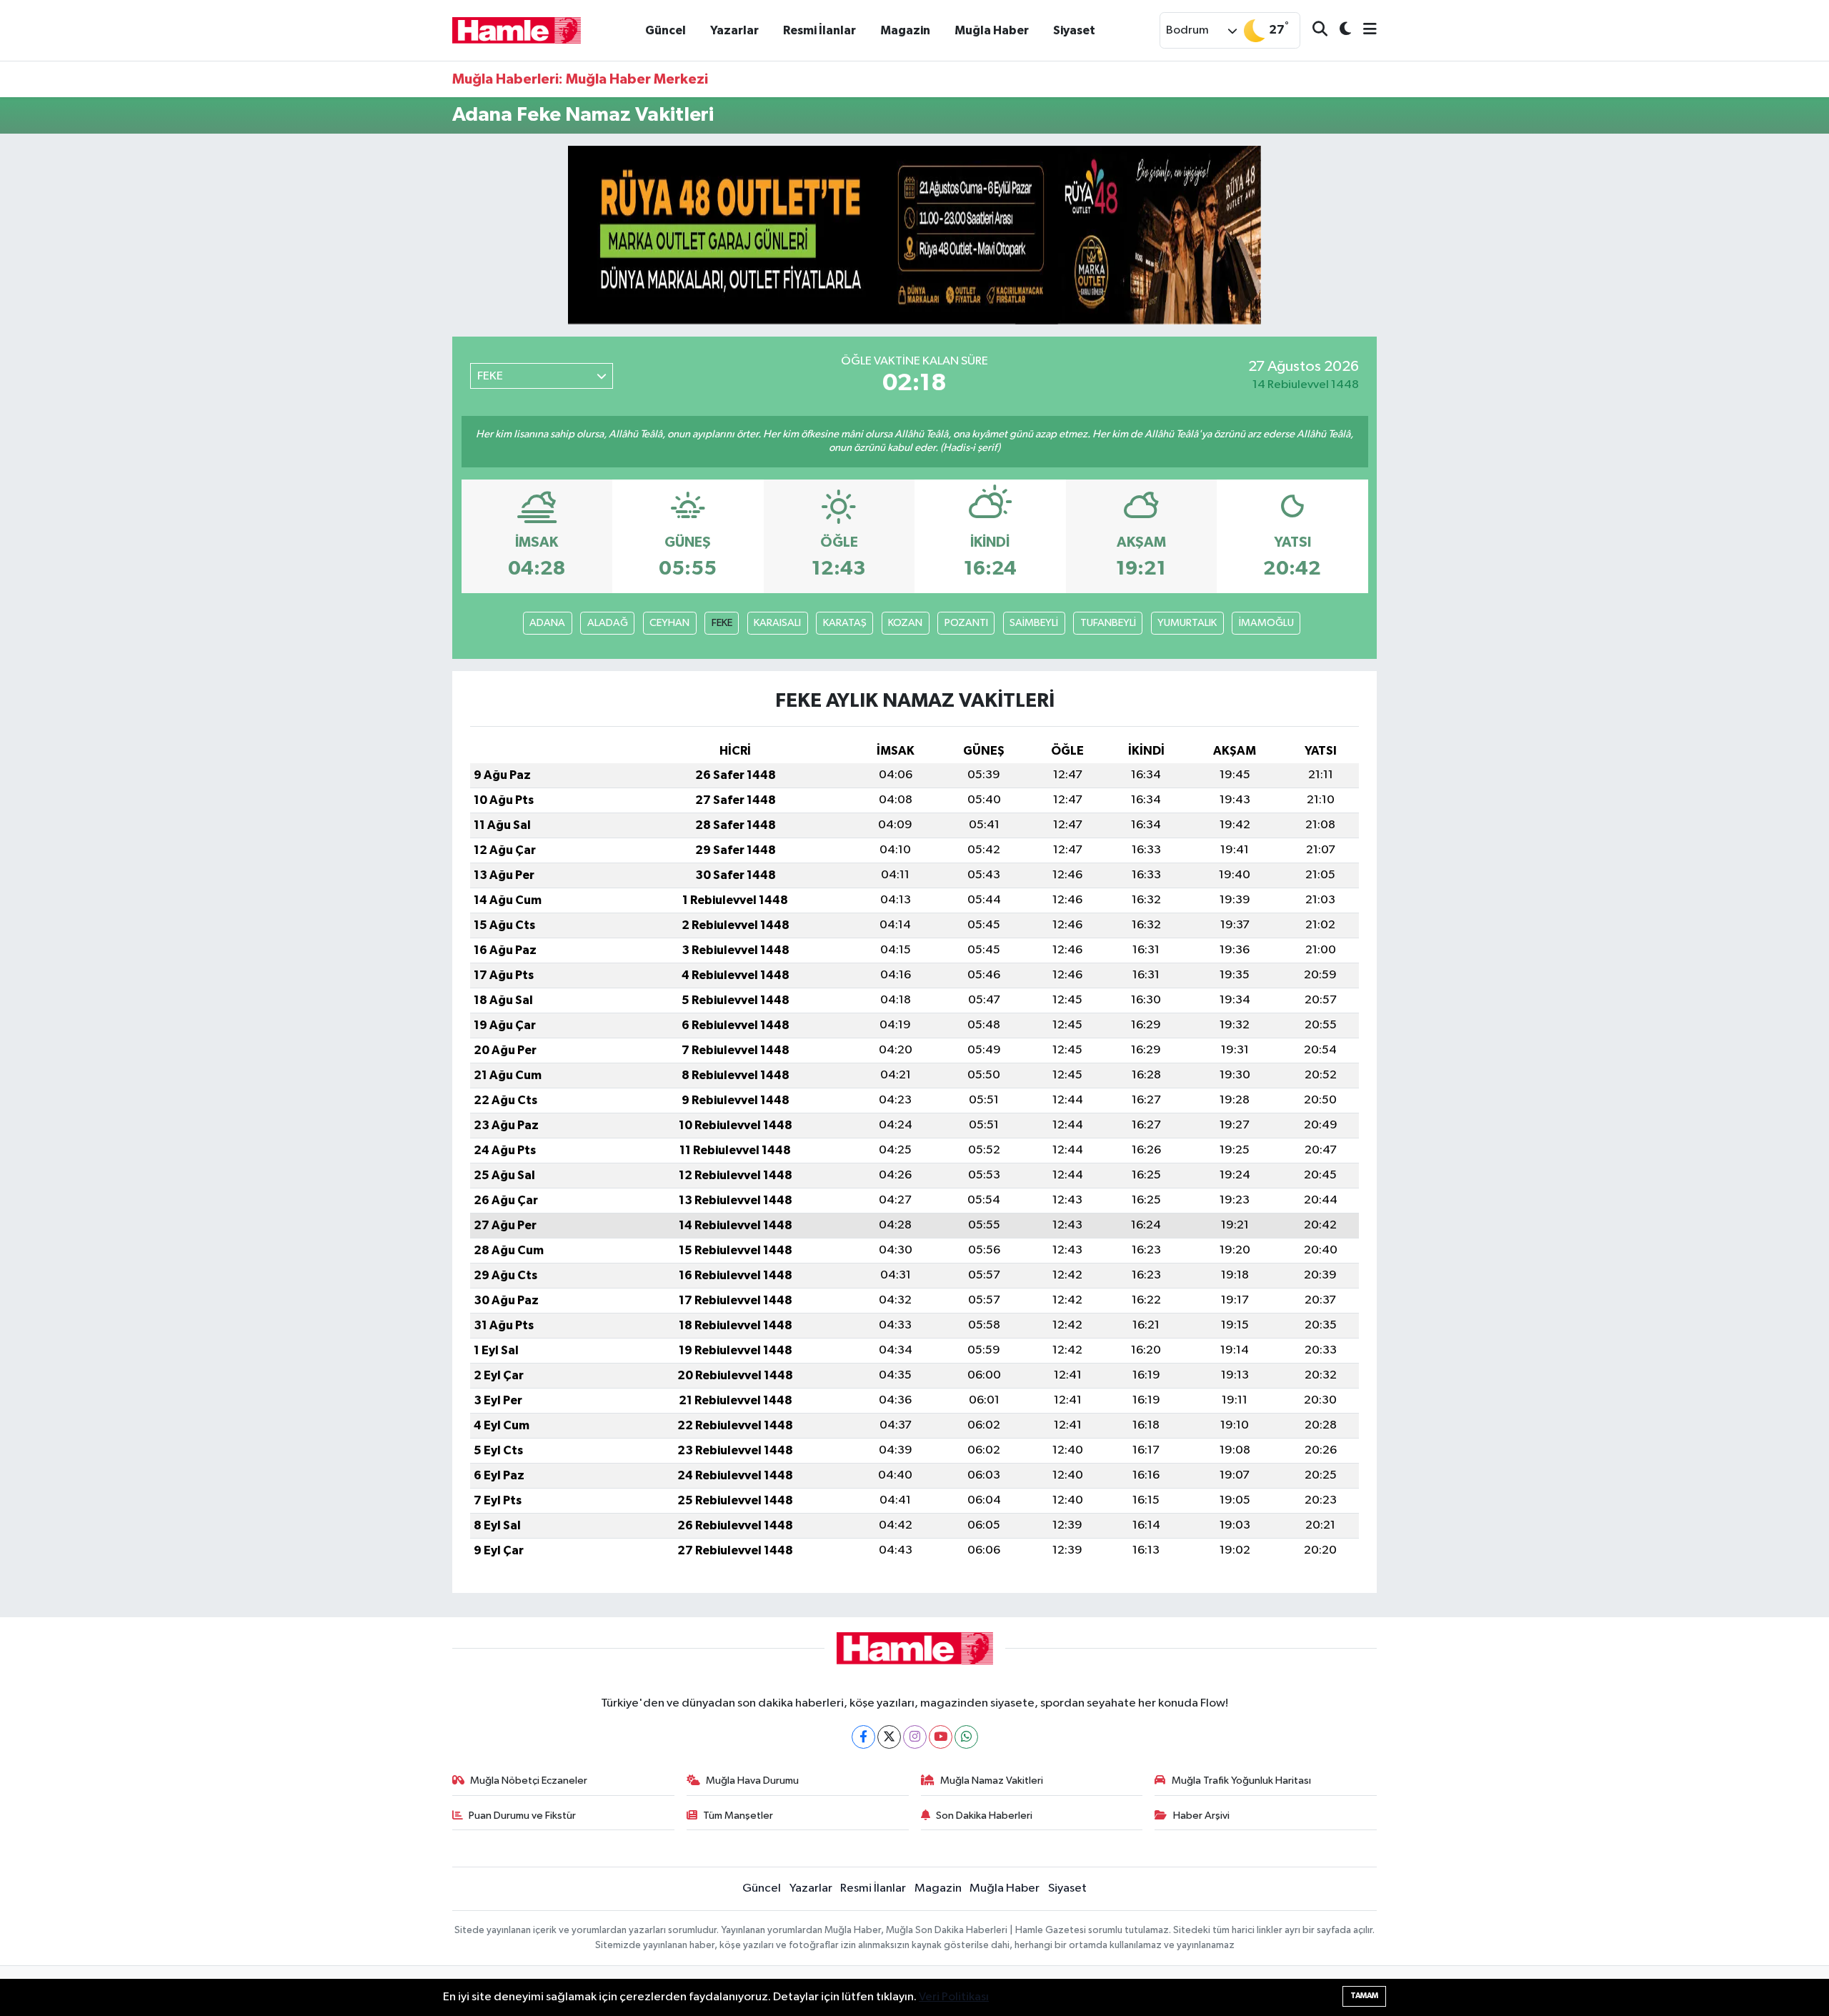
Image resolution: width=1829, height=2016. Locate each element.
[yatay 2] (914, 235)
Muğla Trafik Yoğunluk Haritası (1241, 1781)
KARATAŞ (845, 623)
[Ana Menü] (1364, 30)
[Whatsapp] (966, 1737)
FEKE (722, 623)
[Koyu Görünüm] (1339, 30)
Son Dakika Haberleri (984, 1816)
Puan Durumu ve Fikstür (522, 1816)
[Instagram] (915, 1737)
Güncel (666, 30)
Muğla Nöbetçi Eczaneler (529, 1781)
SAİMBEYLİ (1034, 623)
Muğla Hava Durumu (752, 1781)
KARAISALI (777, 623)
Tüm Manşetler (738, 1816)
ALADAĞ (608, 623)
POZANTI (966, 623)
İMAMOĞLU (1266, 623)
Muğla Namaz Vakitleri (992, 1781)
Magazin (905, 30)
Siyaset (1074, 30)
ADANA (547, 623)
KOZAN (905, 623)
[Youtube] (941, 1737)
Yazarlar (734, 30)
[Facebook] (863, 1737)
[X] (889, 1737)
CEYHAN (669, 623)
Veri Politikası (954, 1997)
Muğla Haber (992, 30)
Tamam (1364, 1996)
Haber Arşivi (1201, 1816)
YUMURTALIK (1187, 623)
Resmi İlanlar (819, 30)
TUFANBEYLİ (1108, 623)
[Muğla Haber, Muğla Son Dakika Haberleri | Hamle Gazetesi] (517, 30)
